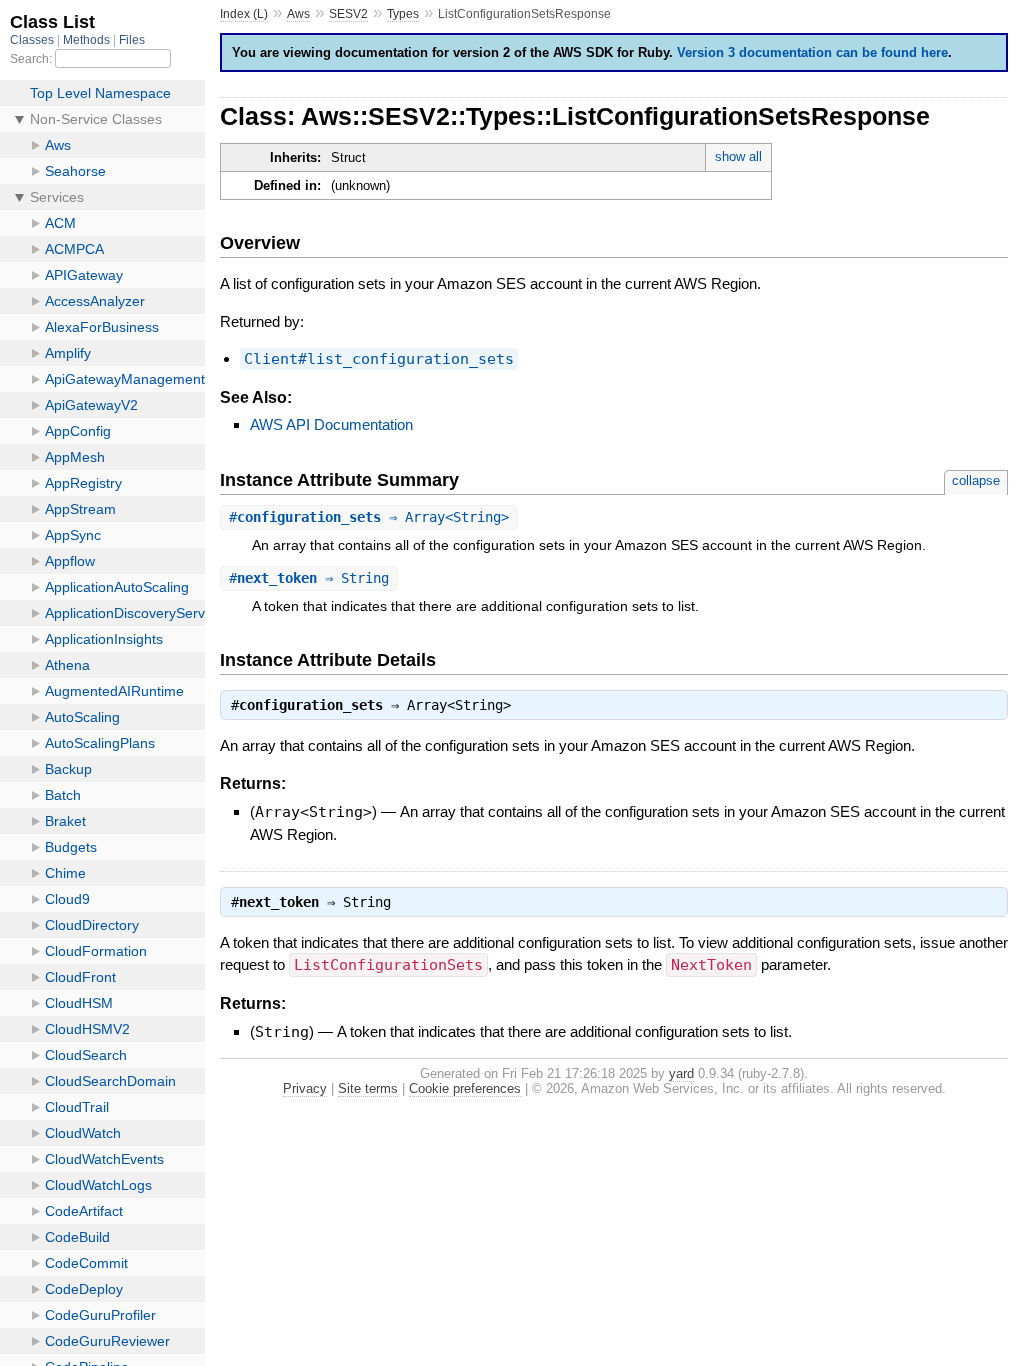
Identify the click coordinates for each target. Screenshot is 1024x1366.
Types (403, 14)
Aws (298, 14)
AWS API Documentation (331, 424)
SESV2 (348, 14)
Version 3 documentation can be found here (812, 52)
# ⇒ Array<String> (369, 517)
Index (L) (244, 14)
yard (681, 1073)
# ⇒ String (309, 578)
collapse (976, 480)
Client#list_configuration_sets (379, 359)
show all (738, 156)
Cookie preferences (465, 1088)
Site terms (368, 1088)
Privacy (305, 1088)
